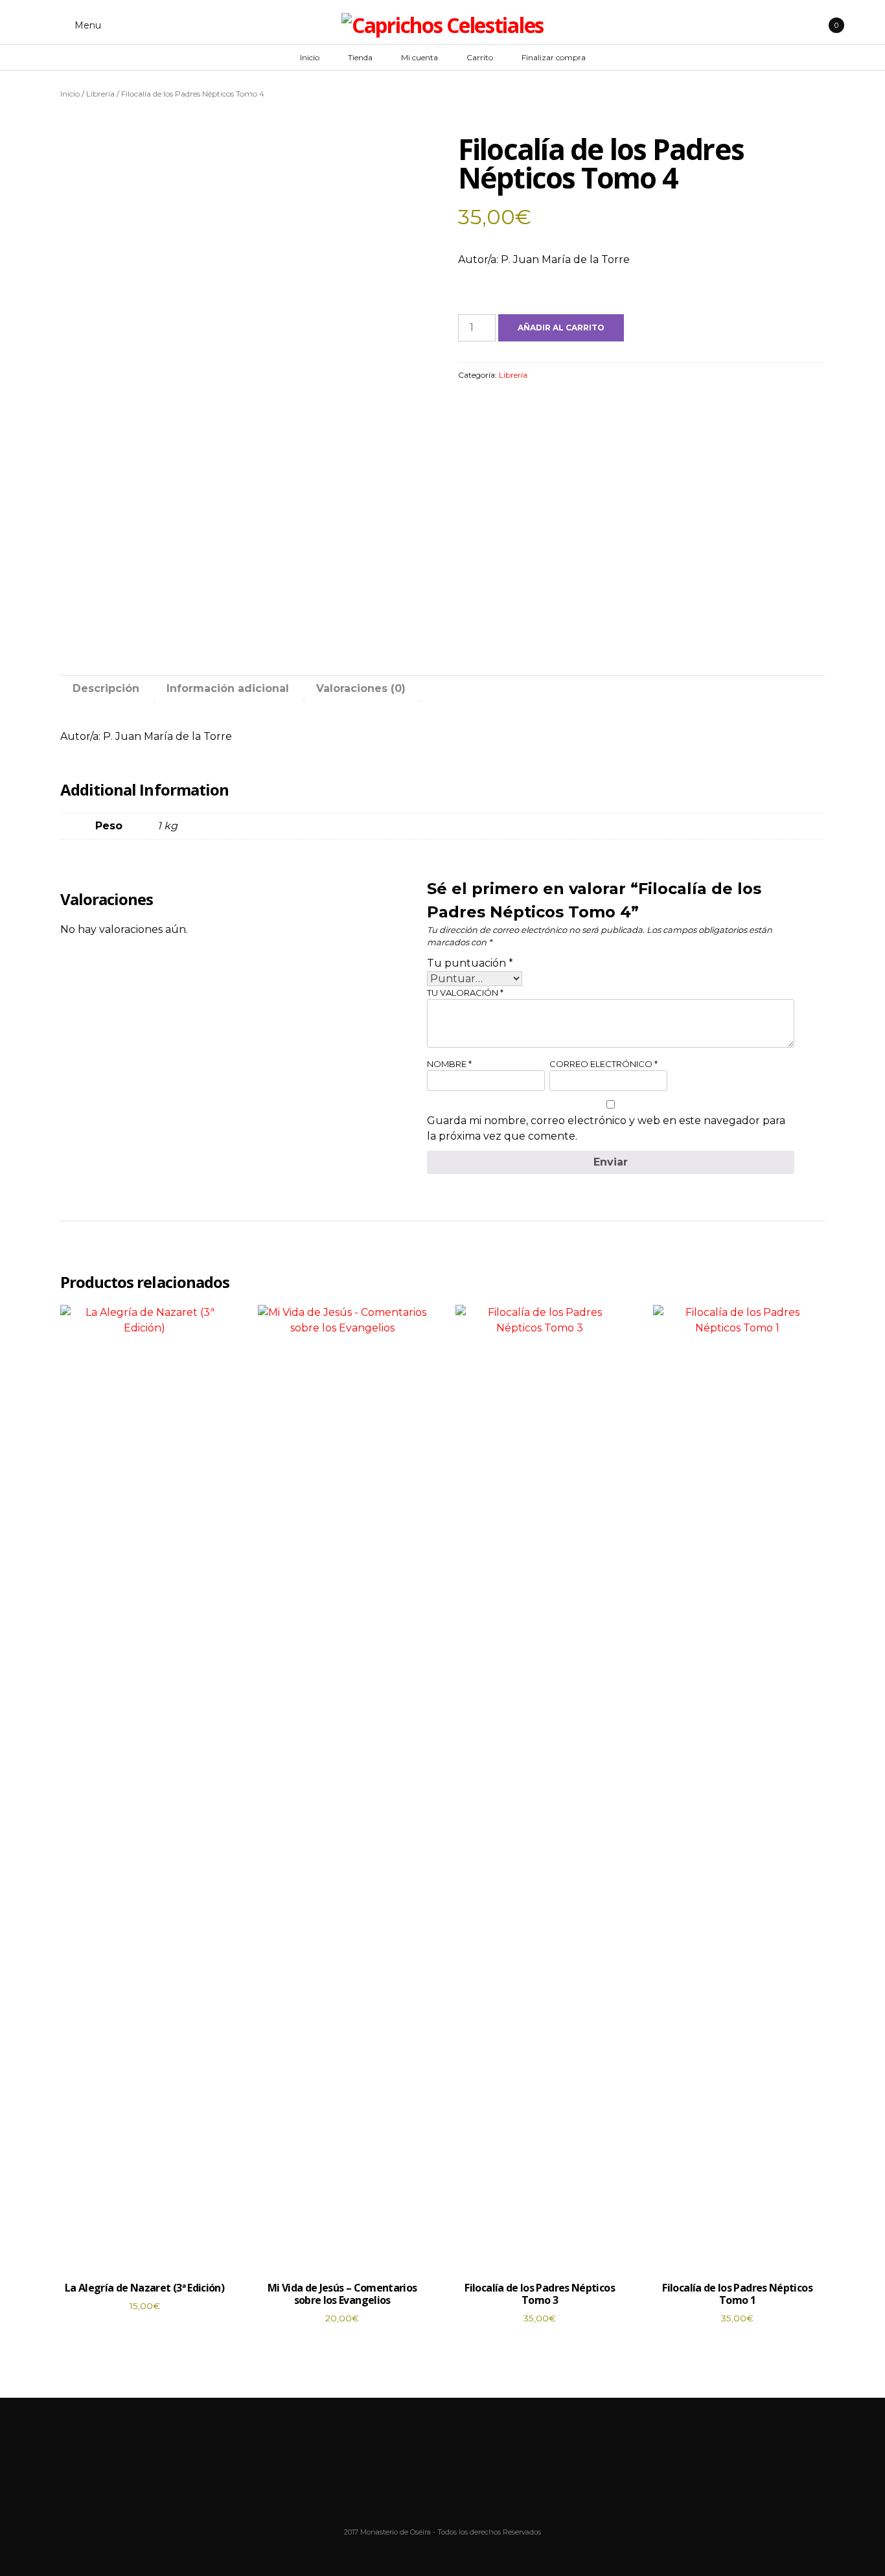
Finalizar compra (554, 57)
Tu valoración (465, 993)
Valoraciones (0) (361, 688)
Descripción (106, 688)
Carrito (480, 57)
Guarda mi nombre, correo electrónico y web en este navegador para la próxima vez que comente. (606, 1128)
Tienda (360, 57)
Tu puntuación (470, 963)
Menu (86, 25)
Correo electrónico (603, 1064)
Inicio (310, 57)
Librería (100, 94)
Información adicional (228, 688)
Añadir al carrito (561, 328)
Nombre (449, 1064)
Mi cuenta (420, 57)
